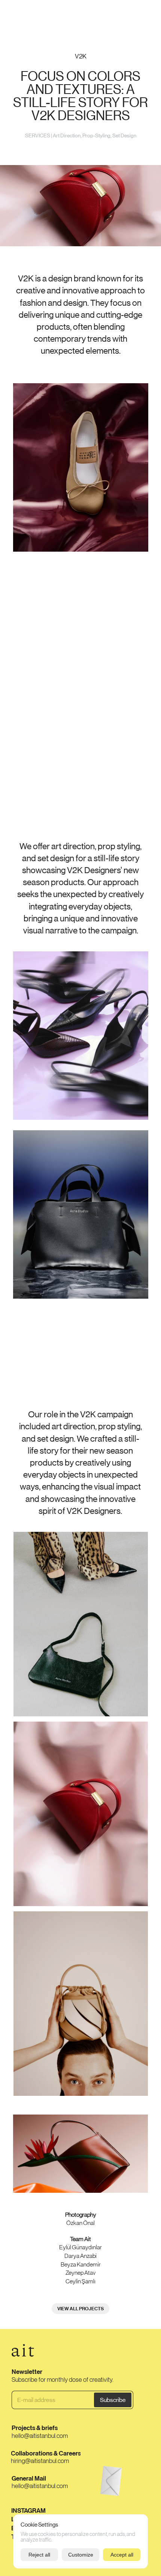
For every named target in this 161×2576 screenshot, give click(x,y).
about (119, 14)
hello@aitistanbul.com (40, 2436)
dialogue (142, 14)
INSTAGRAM (28, 2511)
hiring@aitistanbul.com (40, 2461)
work (14, 14)
